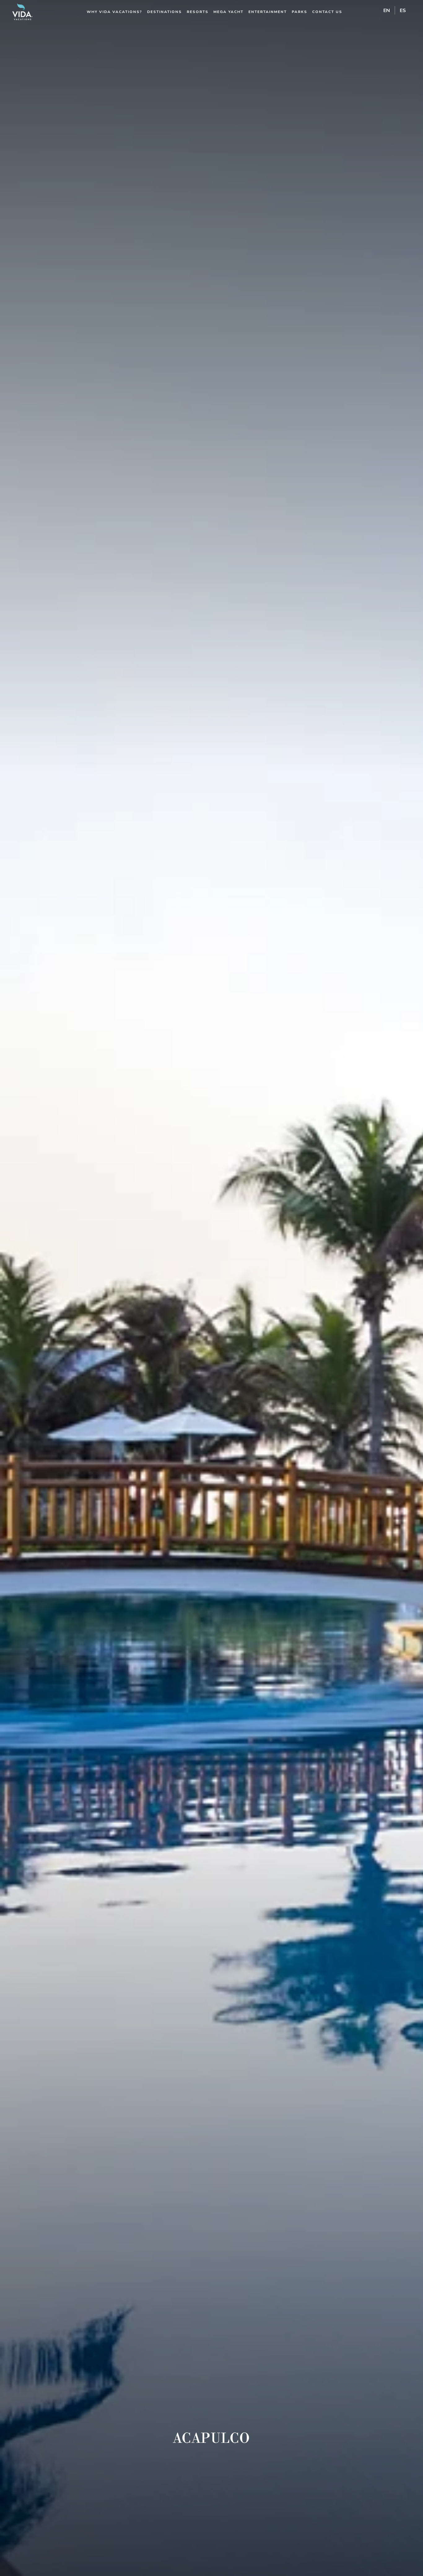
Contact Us (327, 12)
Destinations (164, 12)
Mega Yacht (228, 12)
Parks (299, 12)
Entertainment (268, 12)
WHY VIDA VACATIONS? (114, 12)
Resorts (198, 12)
